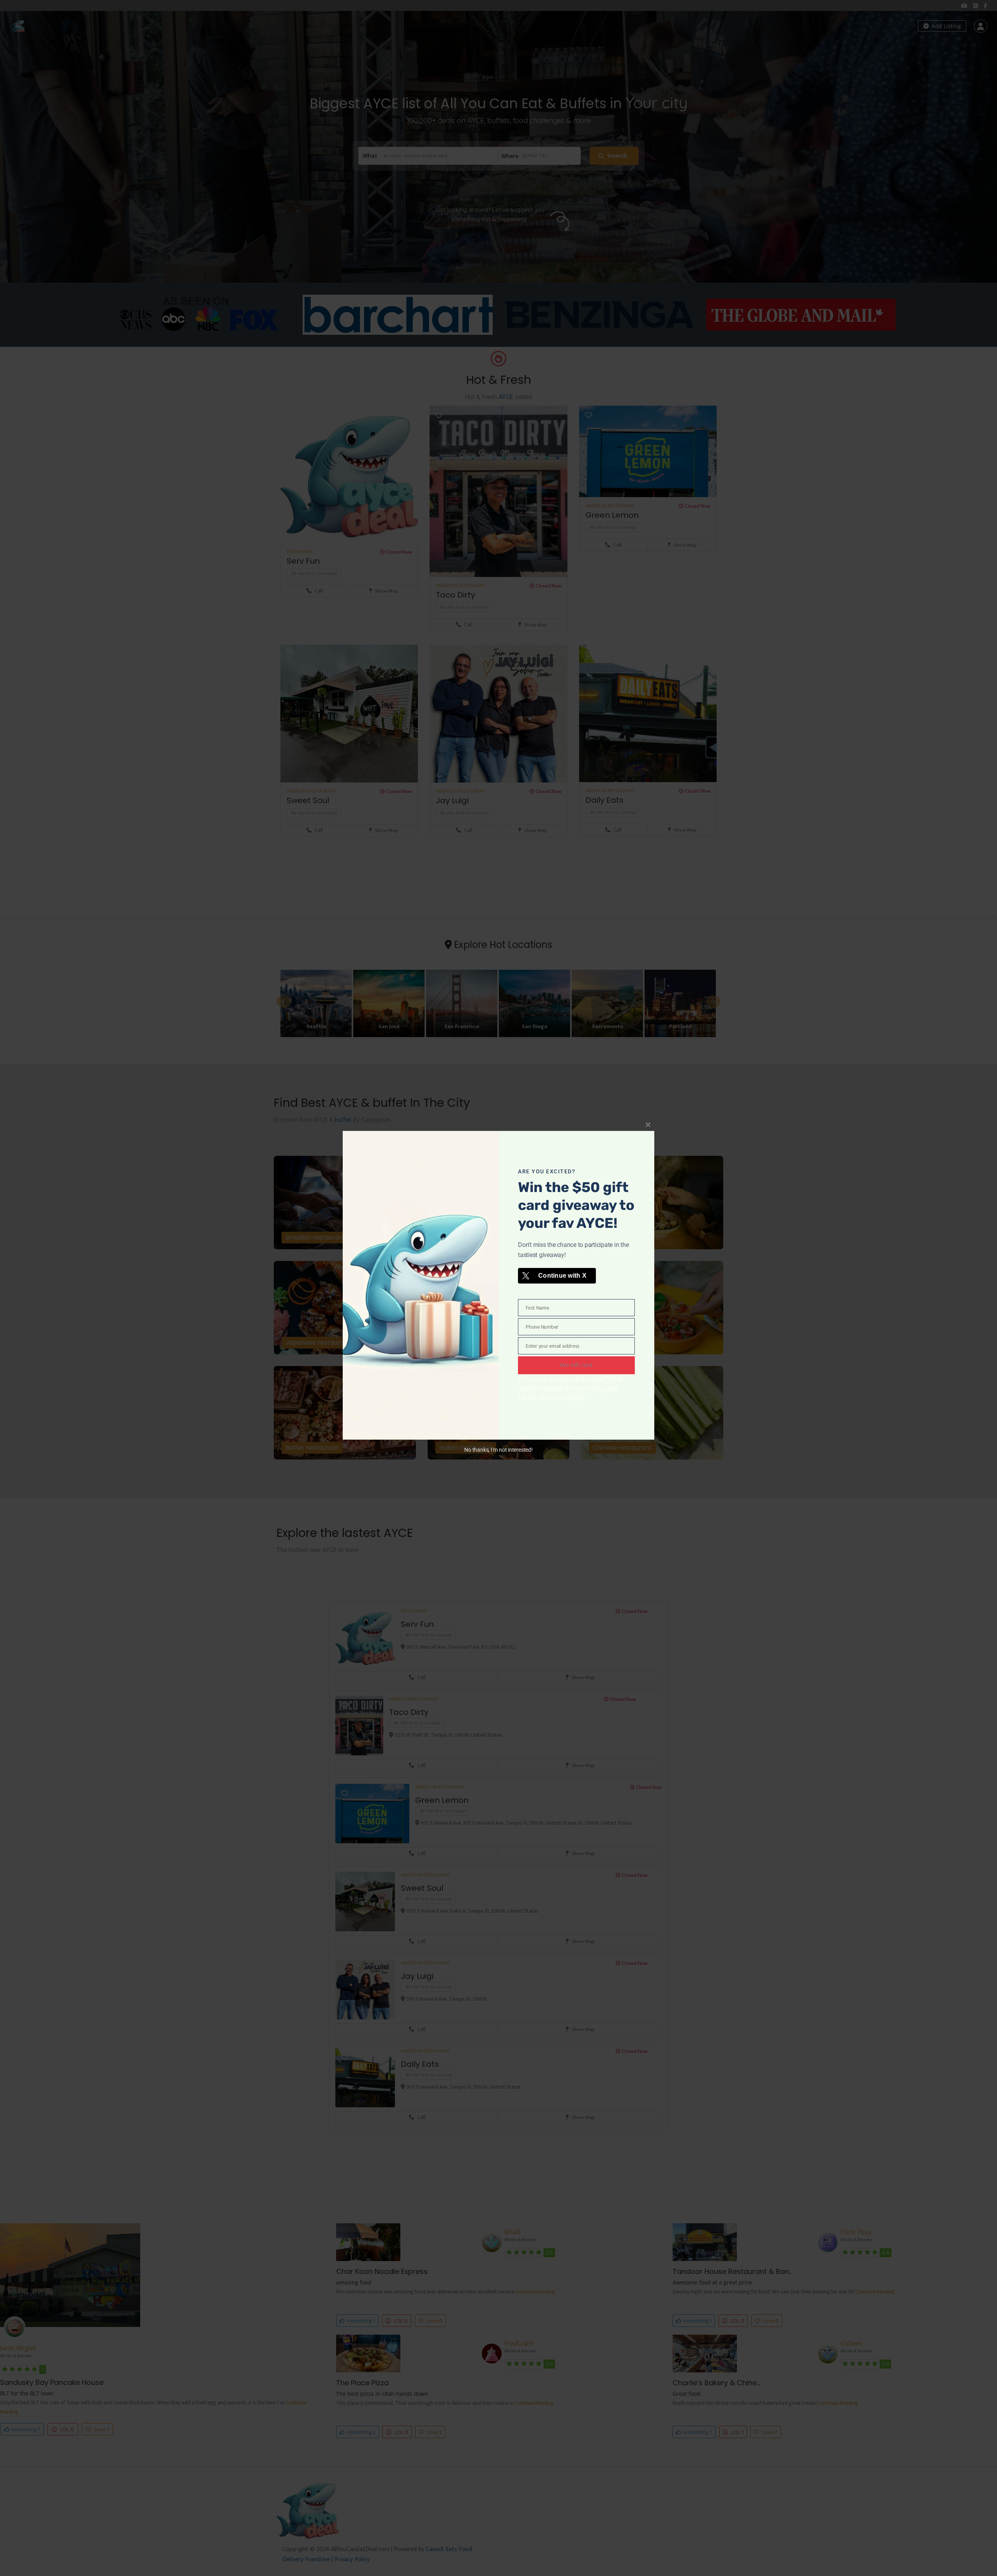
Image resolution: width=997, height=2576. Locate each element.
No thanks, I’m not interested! (498, 1450)
